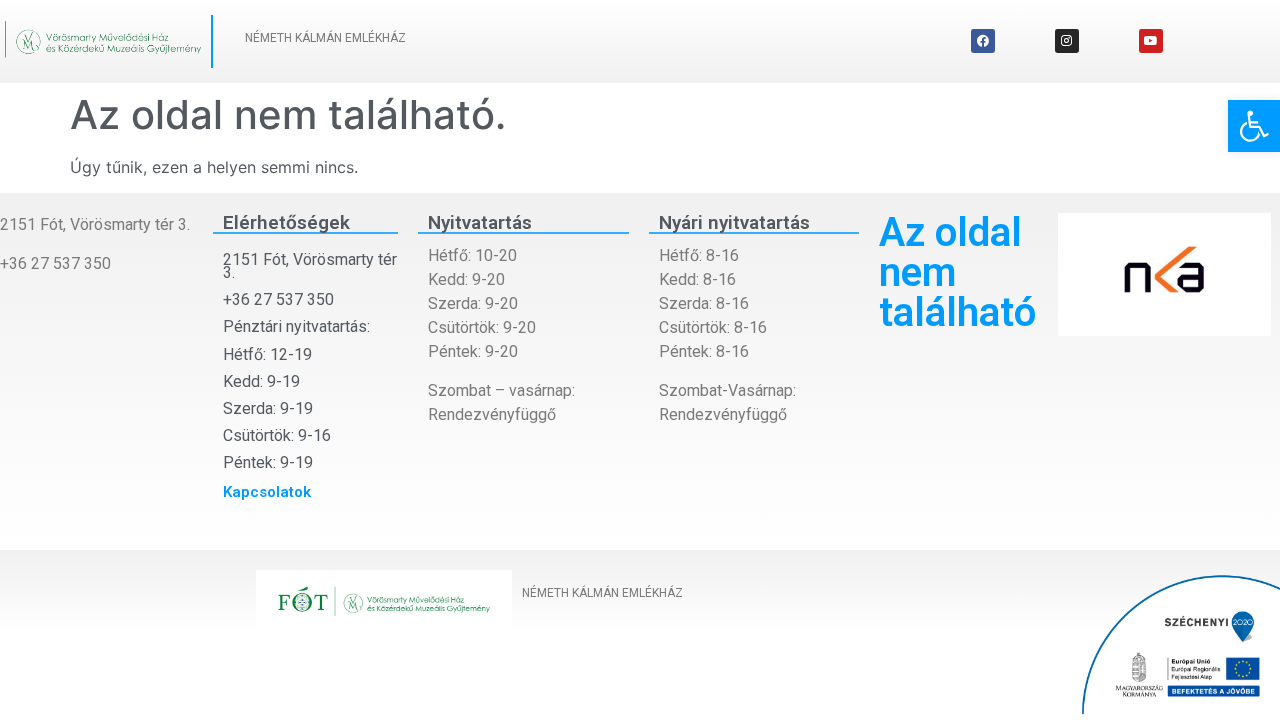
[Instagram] (1067, 41)
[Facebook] (983, 41)
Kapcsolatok (267, 492)
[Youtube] (1151, 41)
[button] (1254, 126)
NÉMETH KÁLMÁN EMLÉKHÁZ (325, 38)
